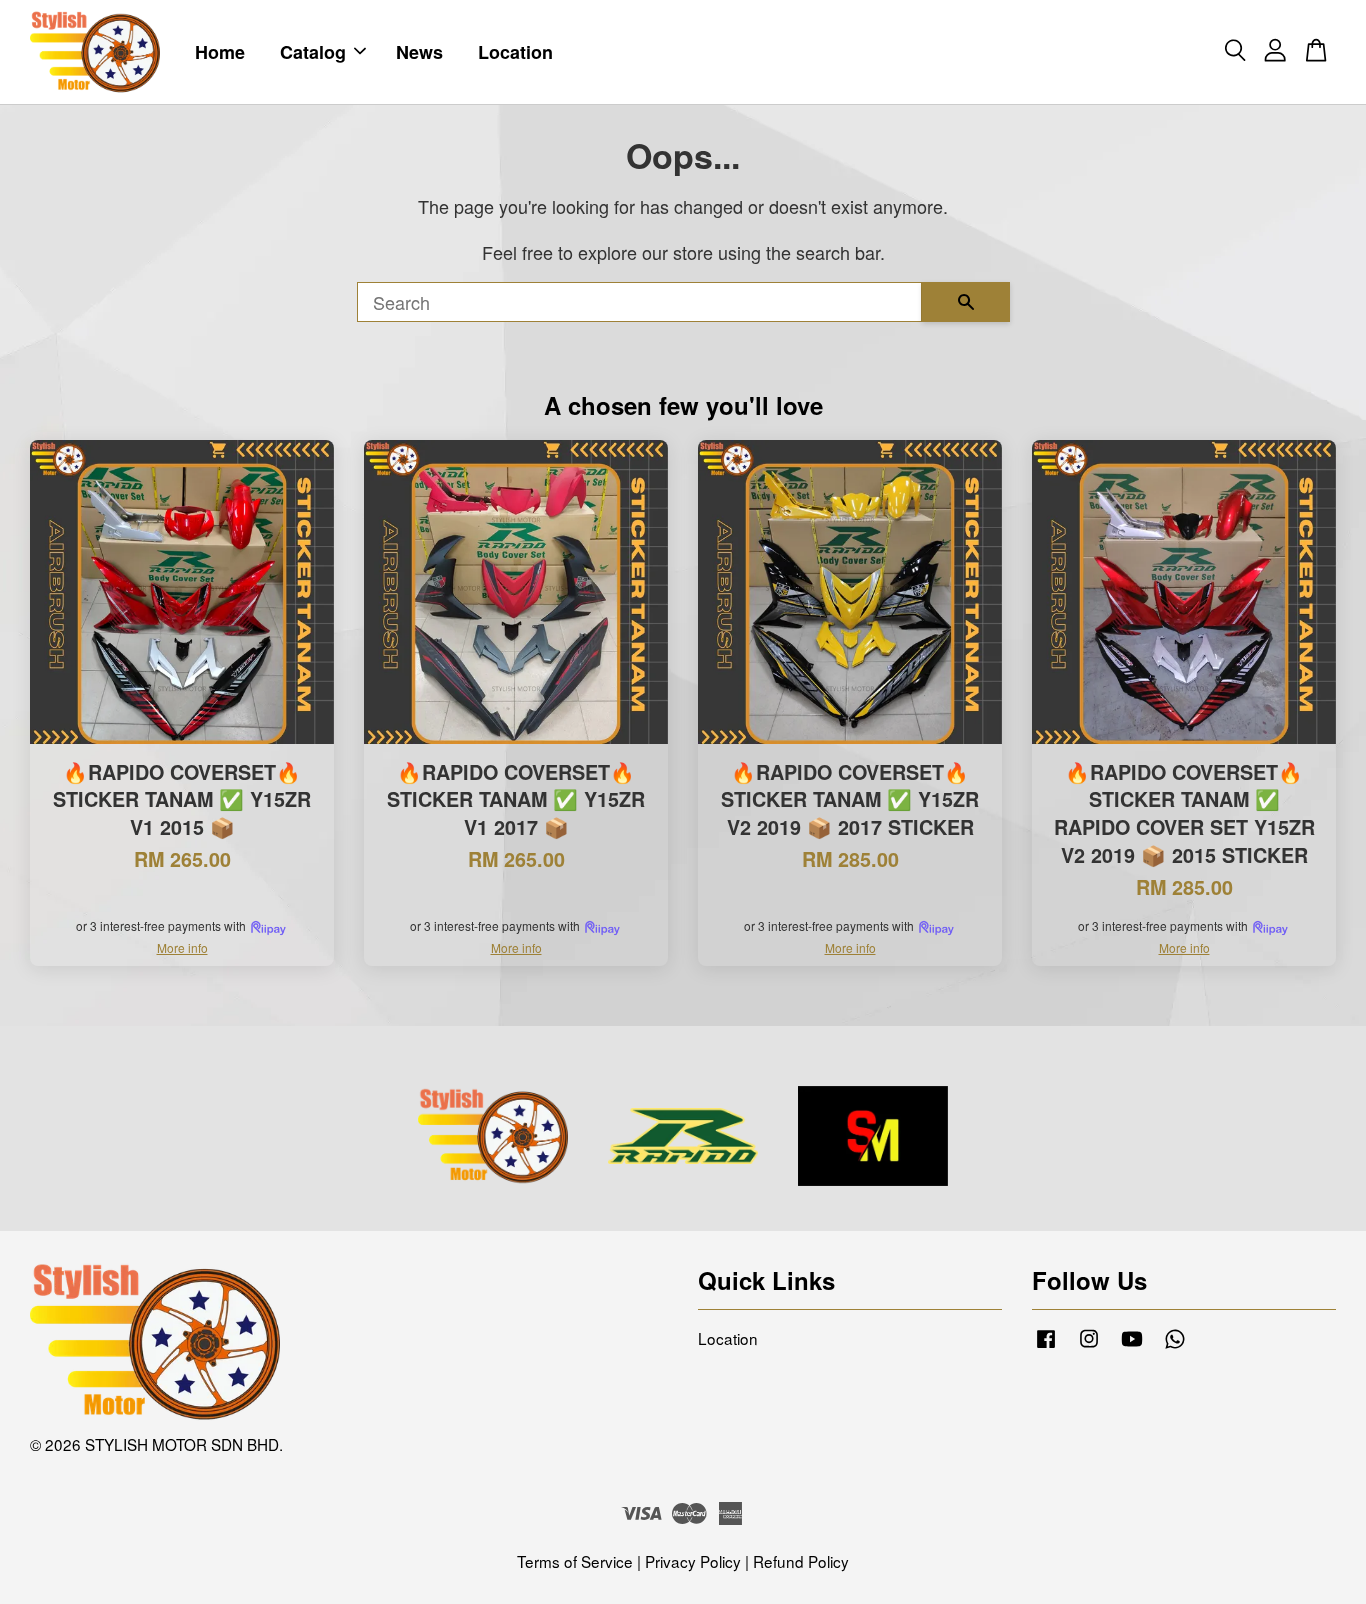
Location (515, 52)
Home (220, 52)
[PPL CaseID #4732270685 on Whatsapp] (1175, 1346)
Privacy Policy (693, 1561)
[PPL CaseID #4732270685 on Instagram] (1089, 1346)
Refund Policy (801, 1561)
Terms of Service (575, 1561)
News (419, 52)
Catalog (313, 52)
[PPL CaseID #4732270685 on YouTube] (1132, 1346)
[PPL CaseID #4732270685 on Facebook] (1046, 1346)
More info (182, 947)
